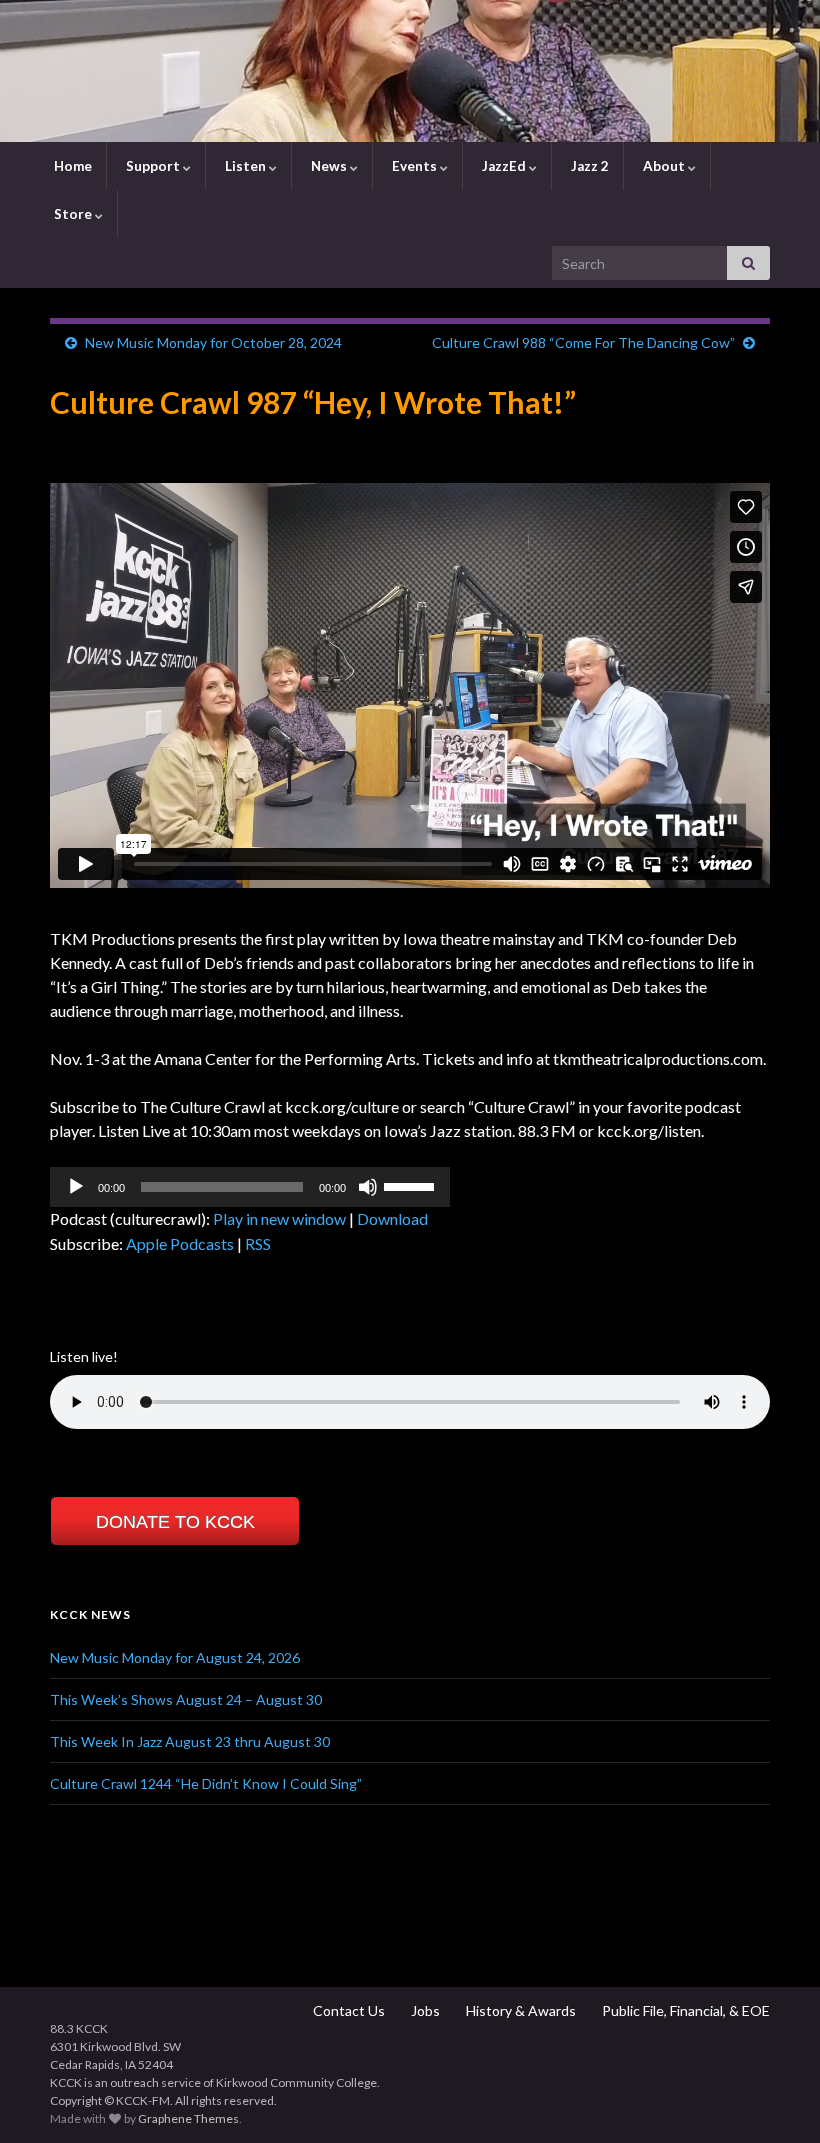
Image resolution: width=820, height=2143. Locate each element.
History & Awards (519, 2010)
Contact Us (347, 2010)
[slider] (412, 1185)
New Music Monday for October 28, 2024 (213, 342)
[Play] (76, 1187)
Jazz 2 (588, 166)
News (329, 166)
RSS (258, 1243)
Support (153, 166)
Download (392, 1218)
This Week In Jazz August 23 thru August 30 (190, 1741)
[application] (250, 1187)
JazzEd (504, 166)
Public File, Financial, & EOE (684, 2010)
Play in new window (279, 1218)
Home (71, 166)
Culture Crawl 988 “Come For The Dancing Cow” (583, 342)
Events (414, 166)
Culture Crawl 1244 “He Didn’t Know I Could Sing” (206, 1783)
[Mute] (368, 1187)
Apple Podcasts (180, 1243)
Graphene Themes (188, 2118)
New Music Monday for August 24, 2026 (175, 1657)
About (664, 166)
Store (73, 214)
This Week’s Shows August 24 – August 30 (186, 1699)
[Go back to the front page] (410, 71)
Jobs (424, 2010)
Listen (245, 166)
